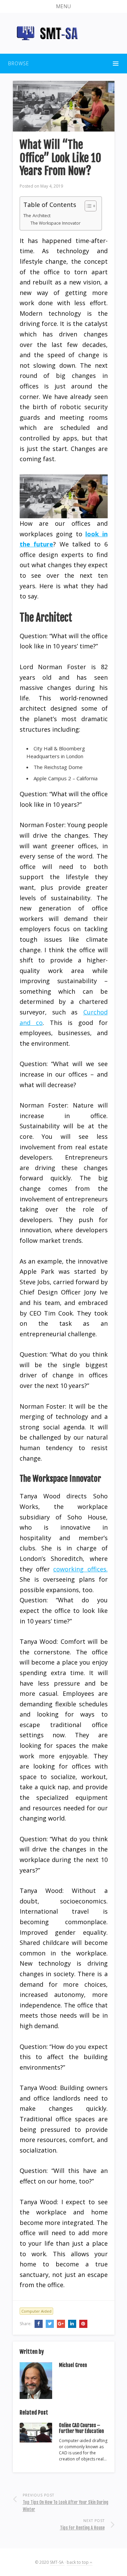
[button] (63, 6)
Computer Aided (36, 2311)
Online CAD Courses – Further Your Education (81, 2428)
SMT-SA (57, 2562)
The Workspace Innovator (56, 223)
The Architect (37, 215)
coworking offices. (80, 1569)
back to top (78, 2562)
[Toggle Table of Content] (87, 206)
